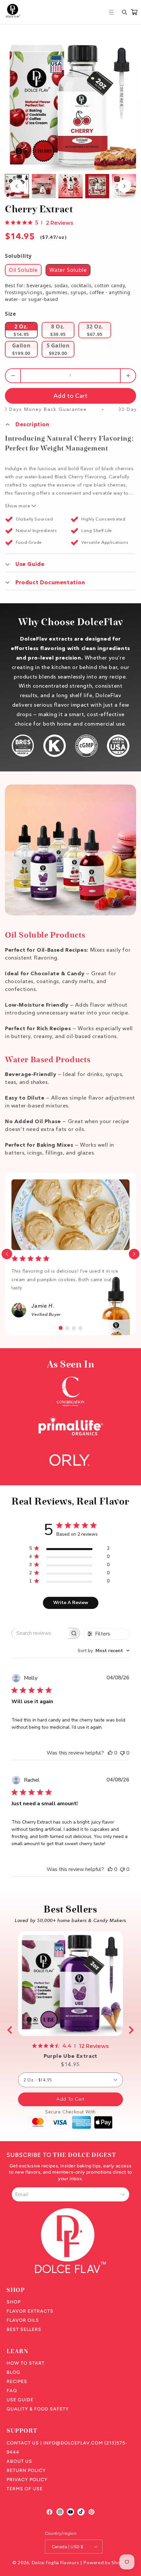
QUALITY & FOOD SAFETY (38, 2409)
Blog (13, 2372)
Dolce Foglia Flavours (56, 2562)
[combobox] (104, 1651)
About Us (19, 2461)
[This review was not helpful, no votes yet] (122, 1753)
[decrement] (13, 376)
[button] (112, 12)
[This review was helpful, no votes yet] (110, 1753)
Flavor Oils (23, 2320)
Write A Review (71, 1603)
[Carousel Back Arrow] (17, 186)
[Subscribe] (122, 2194)
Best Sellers (24, 2329)
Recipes (17, 2382)
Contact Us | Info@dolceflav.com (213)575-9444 (67, 2448)
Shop (14, 2302)
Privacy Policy (27, 2480)
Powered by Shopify (106, 2562)
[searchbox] (40, 1633)
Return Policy (26, 2470)
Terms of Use (25, 2489)
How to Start (26, 2363)
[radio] (23, 270)
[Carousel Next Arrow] (124, 186)
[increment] (128, 376)
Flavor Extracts (30, 2311)
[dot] (61, 1328)
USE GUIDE (20, 2400)
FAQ (12, 2391)
